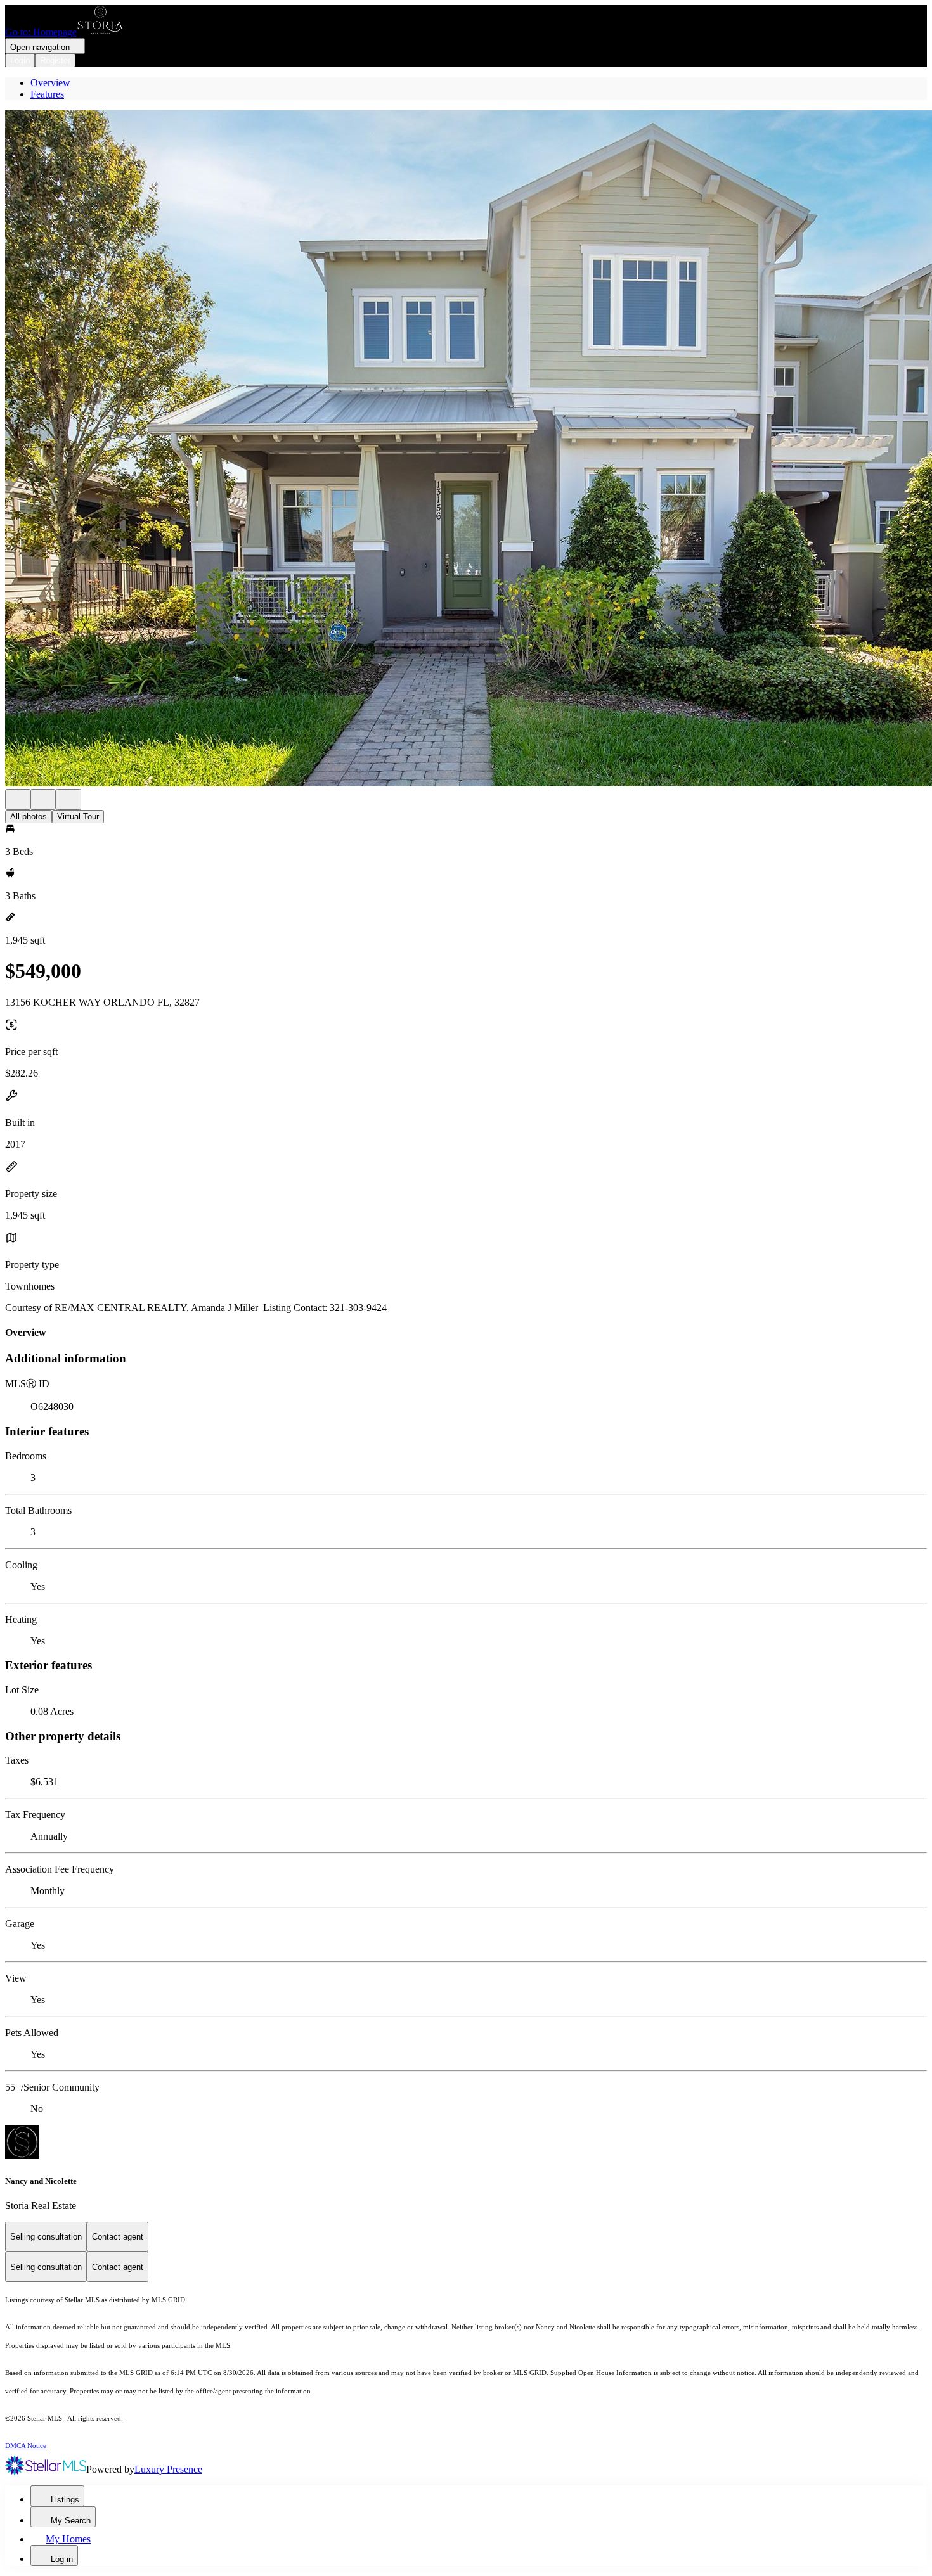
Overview (50, 83)
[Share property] (68, 799)
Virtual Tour (78, 817)
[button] (466, 450)
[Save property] (43, 799)
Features (47, 94)
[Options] (18, 799)
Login (20, 61)
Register (55, 61)
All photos (29, 817)
